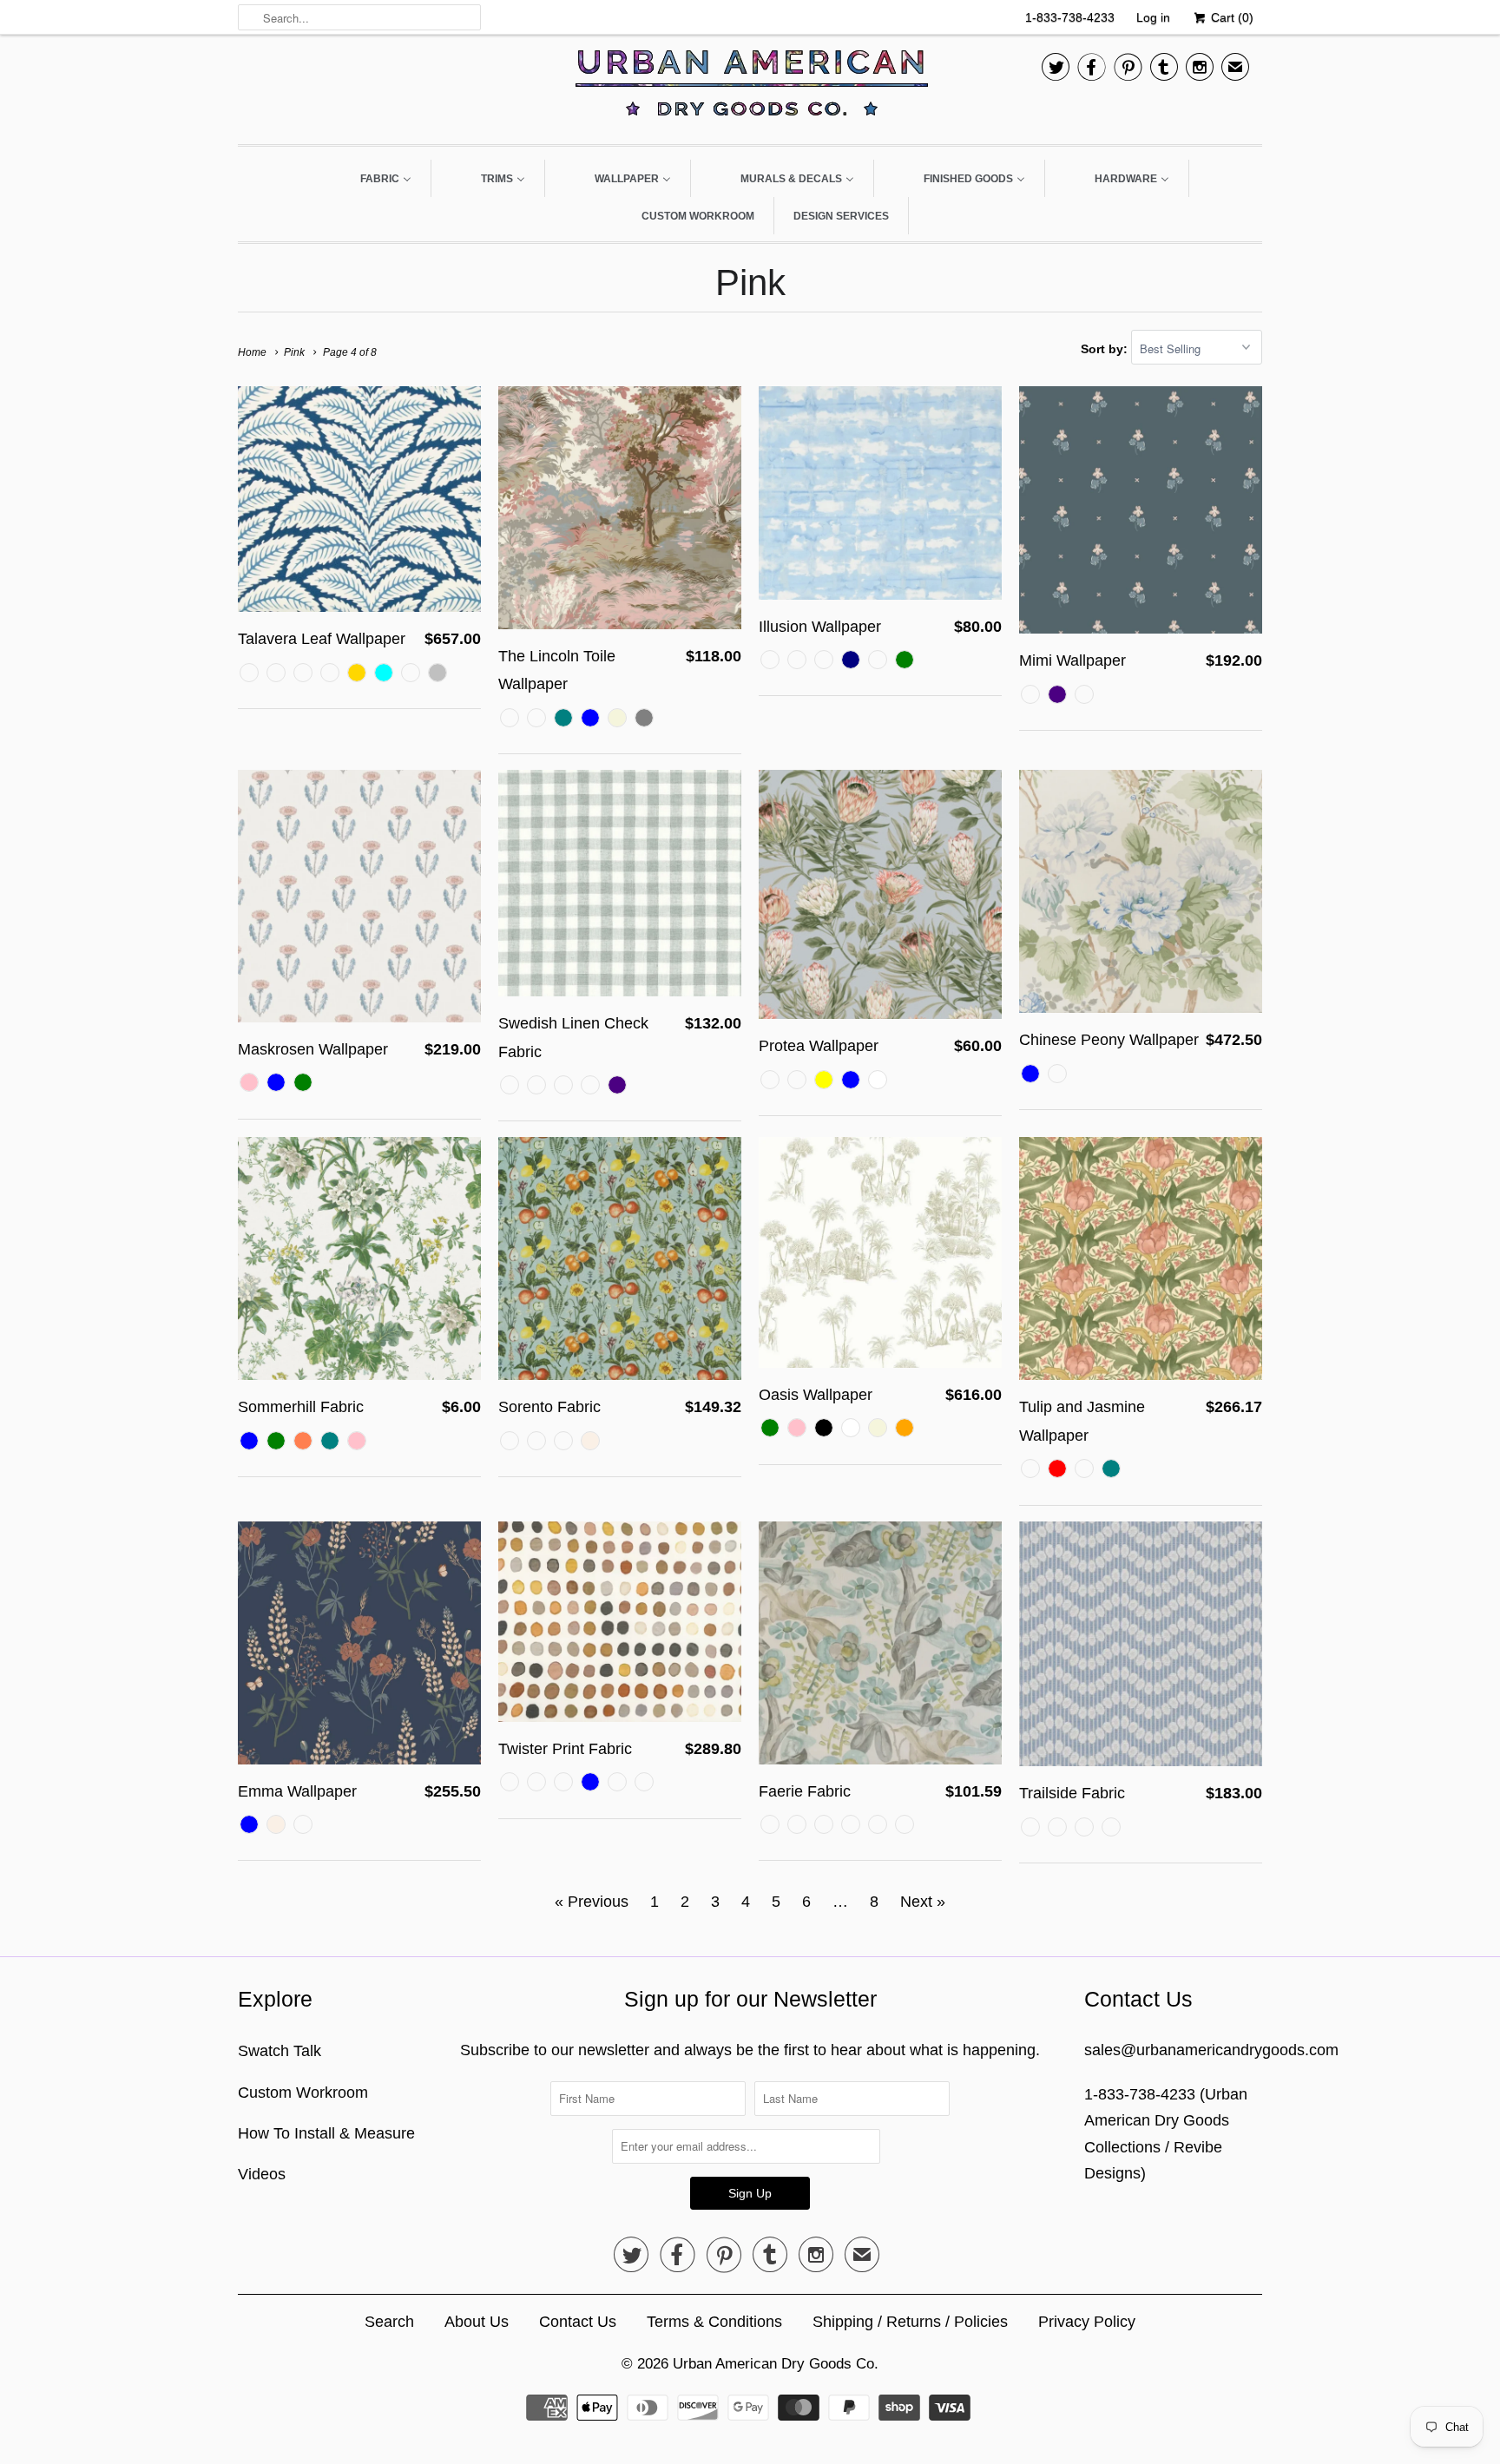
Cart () (1230, 17)
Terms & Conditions (714, 2322)
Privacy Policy (1087, 2322)
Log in (1153, 17)
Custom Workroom (303, 2093)
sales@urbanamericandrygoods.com (1211, 2050)
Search (389, 2322)
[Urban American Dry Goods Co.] (750, 87)
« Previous (592, 1902)
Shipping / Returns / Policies (910, 2322)
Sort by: (1106, 349)
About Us (477, 2322)
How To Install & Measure (326, 2133)
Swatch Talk (280, 2051)
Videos (262, 2174)
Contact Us (578, 2322)
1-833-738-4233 (1070, 17)
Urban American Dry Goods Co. (776, 2364)
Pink (750, 283)
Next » (923, 1902)
